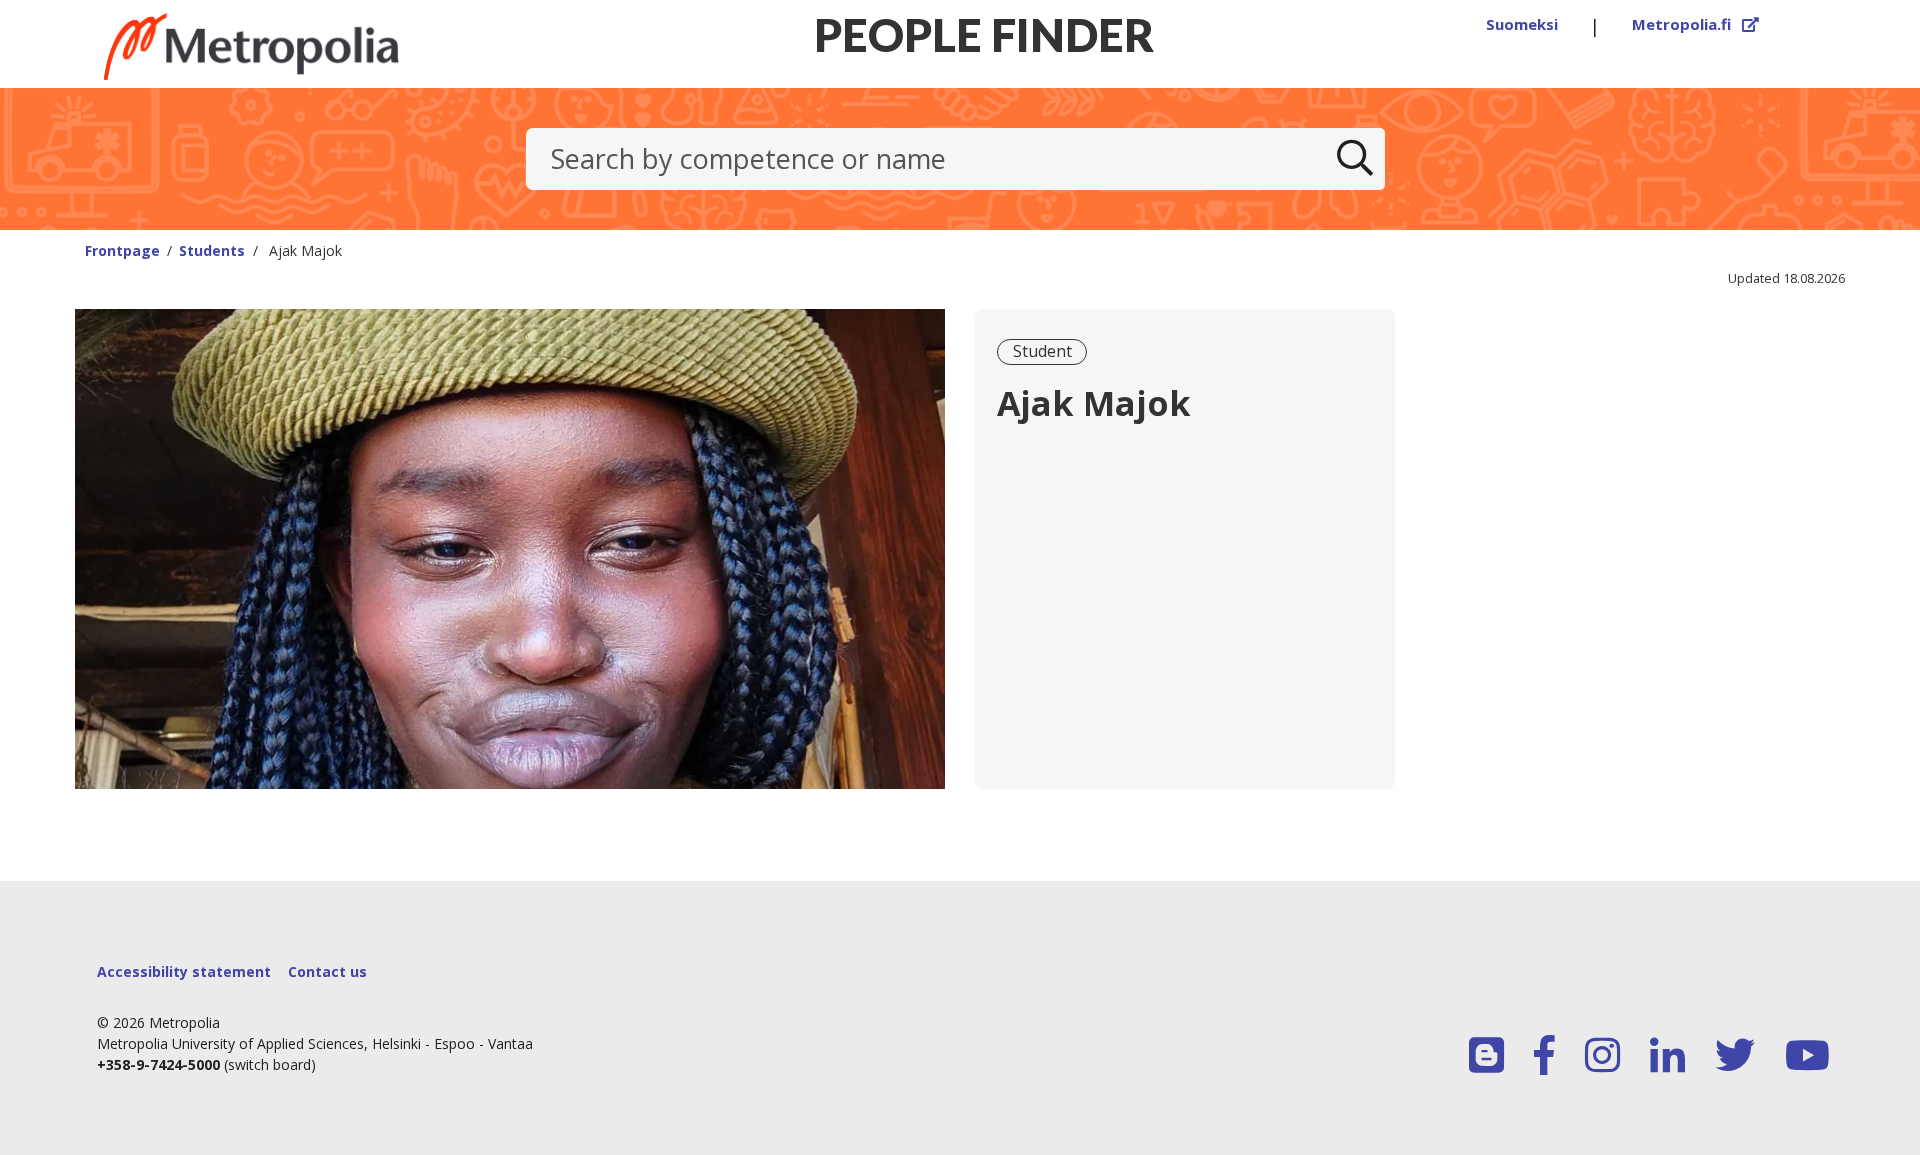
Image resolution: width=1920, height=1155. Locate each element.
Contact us (327, 971)
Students (212, 250)
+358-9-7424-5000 (158, 1064)
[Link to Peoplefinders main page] (300, 46)
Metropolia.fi (1696, 24)
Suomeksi (1522, 24)
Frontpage (122, 250)
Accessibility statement (184, 971)
